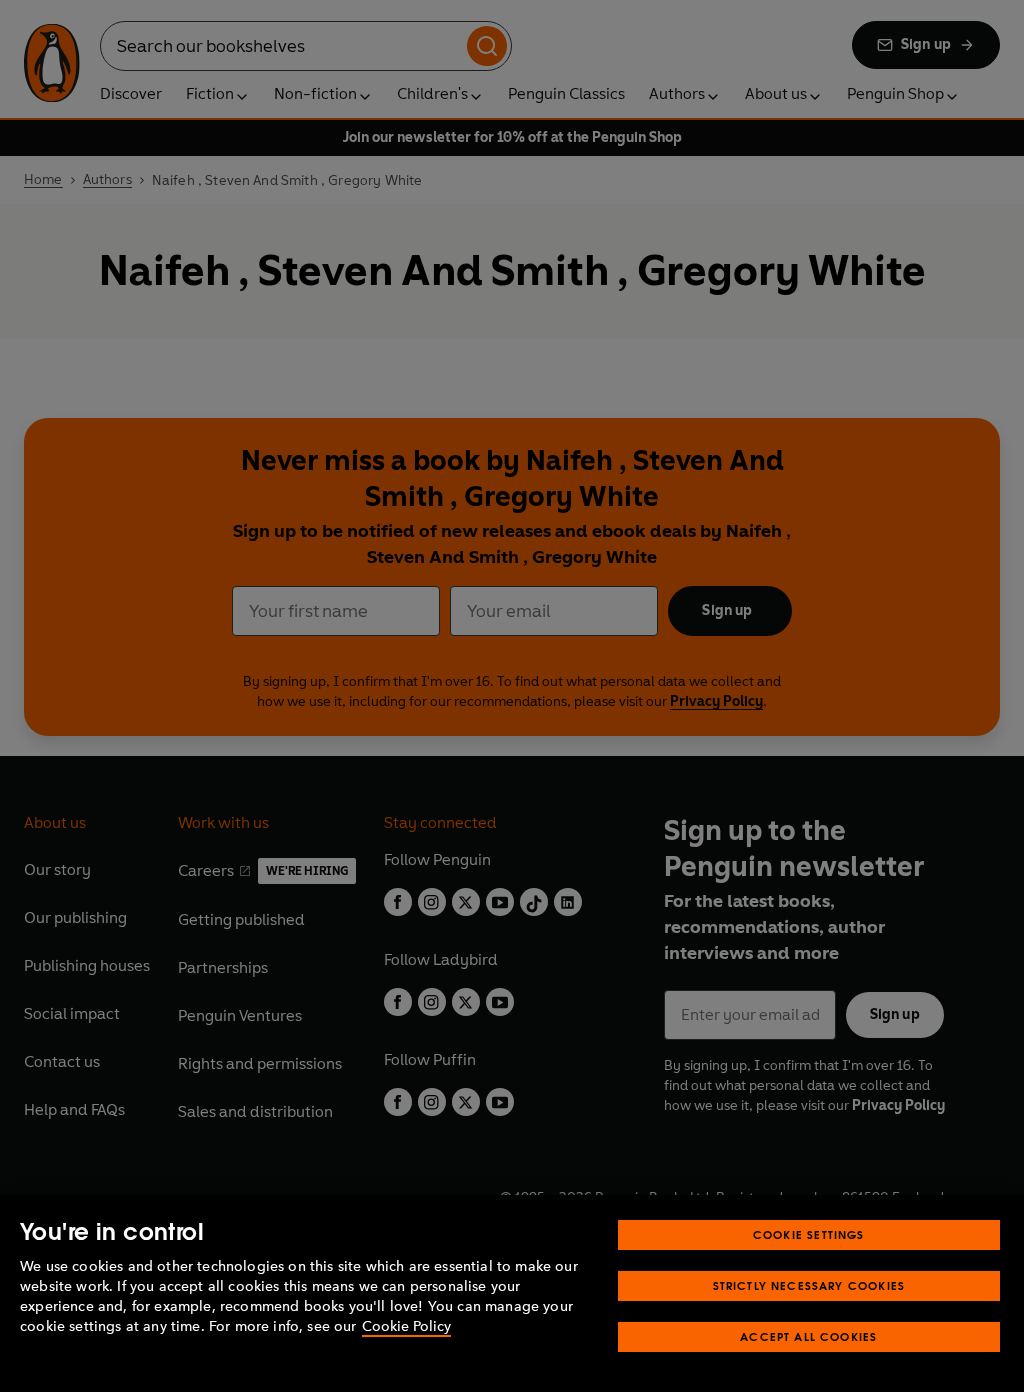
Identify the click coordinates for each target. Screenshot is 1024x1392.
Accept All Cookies (808, 1336)
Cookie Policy (406, 1326)
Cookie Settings (809, 1234)
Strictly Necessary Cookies (809, 1285)
